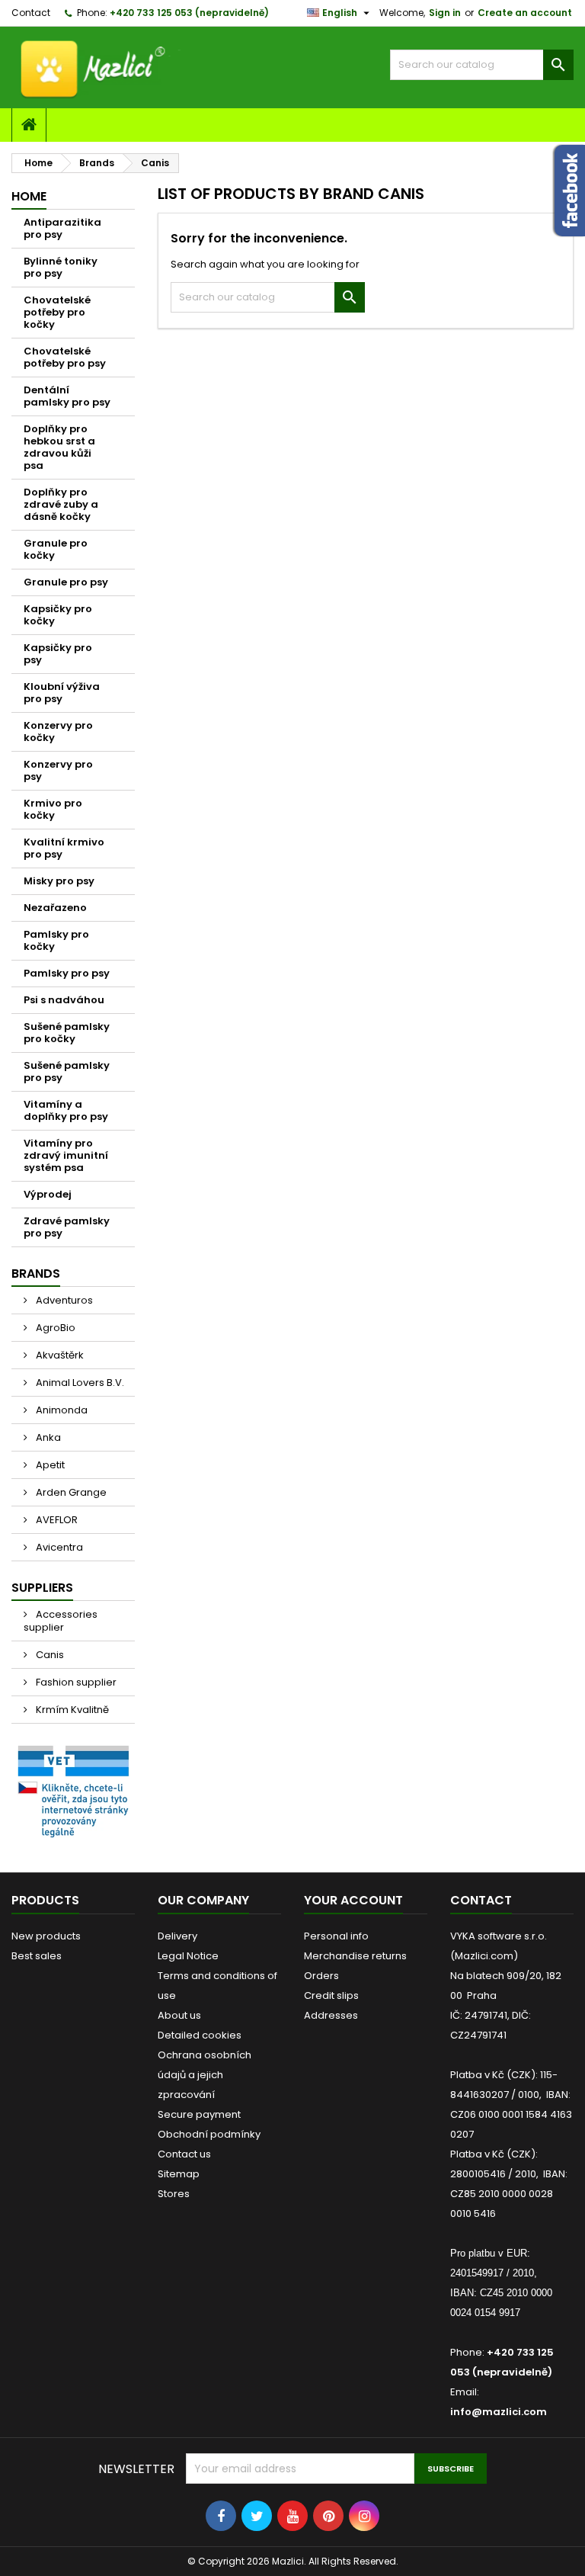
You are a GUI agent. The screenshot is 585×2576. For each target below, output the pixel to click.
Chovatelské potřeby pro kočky (57, 312)
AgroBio (54, 1328)
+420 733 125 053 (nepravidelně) (189, 13)
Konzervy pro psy (58, 770)
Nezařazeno (55, 908)
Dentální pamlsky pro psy (67, 396)
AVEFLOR (56, 1520)
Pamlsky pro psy (67, 973)
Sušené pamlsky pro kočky (67, 1033)
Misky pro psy (59, 881)
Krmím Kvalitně (71, 1710)
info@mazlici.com (499, 2412)
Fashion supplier (75, 1682)
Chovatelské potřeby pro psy (65, 357)
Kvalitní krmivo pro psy (64, 848)
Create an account (525, 13)
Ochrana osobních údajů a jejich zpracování (205, 2075)
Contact (31, 13)
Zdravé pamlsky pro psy (67, 1227)
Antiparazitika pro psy (62, 228)
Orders (321, 1976)
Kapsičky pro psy (58, 654)
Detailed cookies (200, 2035)
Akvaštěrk (59, 1355)
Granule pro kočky (56, 549)
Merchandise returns (355, 1956)
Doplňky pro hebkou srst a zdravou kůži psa (59, 447)
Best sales (37, 1956)
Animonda (61, 1410)
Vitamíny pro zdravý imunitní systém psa (66, 1155)
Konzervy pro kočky (58, 731)
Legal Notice (188, 1956)
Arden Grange (70, 1492)
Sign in (445, 13)
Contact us (184, 2154)
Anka (47, 1437)
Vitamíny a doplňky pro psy (66, 1110)
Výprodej (48, 1194)
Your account (353, 1900)
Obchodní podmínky (209, 2134)
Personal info (336, 1936)
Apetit (49, 1465)
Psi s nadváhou (64, 1000)
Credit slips (331, 1995)
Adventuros (63, 1300)
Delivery (177, 1936)
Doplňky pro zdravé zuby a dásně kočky (61, 504)
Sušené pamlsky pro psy (67, 1071)
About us (179, 2015)
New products (46, 1936)
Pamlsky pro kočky (56, 940)
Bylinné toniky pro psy (61, 267)
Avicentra (58, 1547)
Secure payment (199, 2114)
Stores (174, 2194)
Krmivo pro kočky (53, 809)
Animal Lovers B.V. (79, 1383)
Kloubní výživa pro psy (62, 693)
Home (29, 196)
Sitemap (179, 2174)
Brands (36, 1274)
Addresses (331, 2015)
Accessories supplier (61, 1621)
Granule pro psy (66, 582)
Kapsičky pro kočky (58, 615)
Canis (49, 1655)
